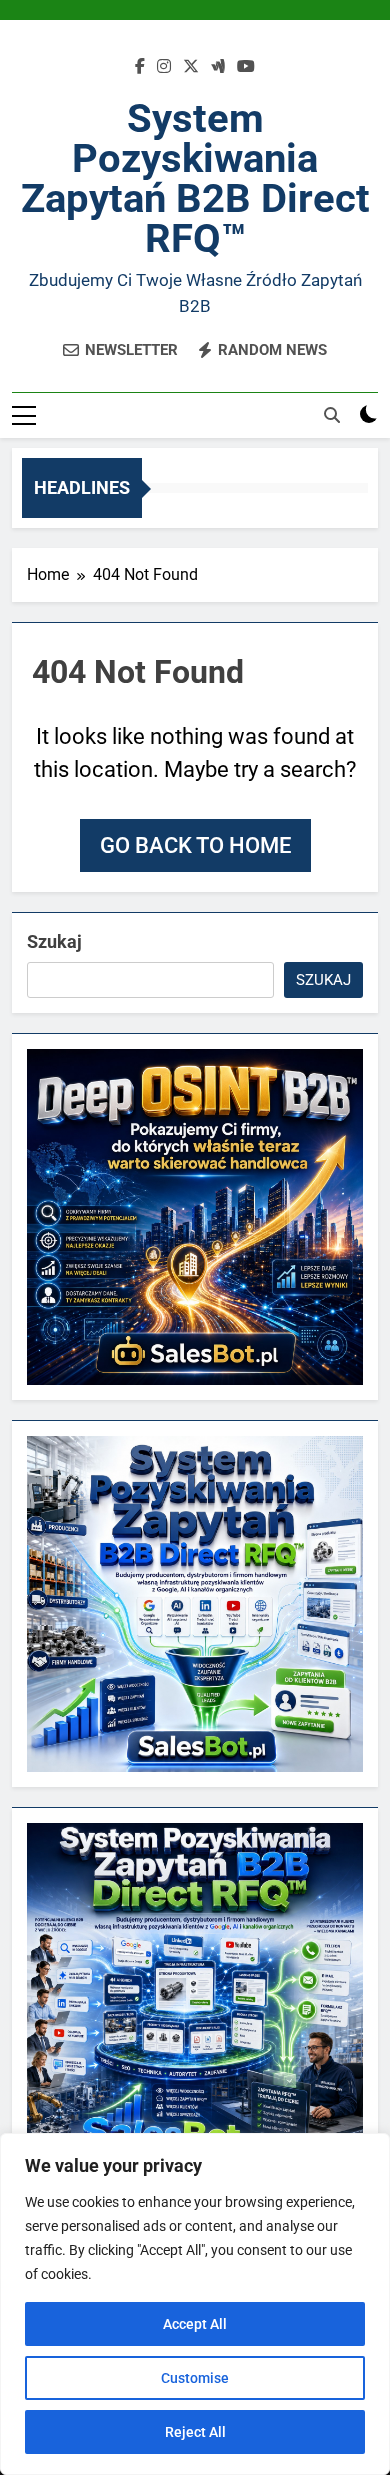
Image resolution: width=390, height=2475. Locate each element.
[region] (195, 2304)
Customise (195, 2378)
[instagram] (164, 67)
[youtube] (246, 67)
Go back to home (195, 845)
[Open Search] (332, 415)
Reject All (195, 2432)
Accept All (195, 2324)
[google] (218, 67)
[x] (191, 67)
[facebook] (140, 67)
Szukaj (54, 941)
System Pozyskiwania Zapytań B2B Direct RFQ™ (195, 178)
